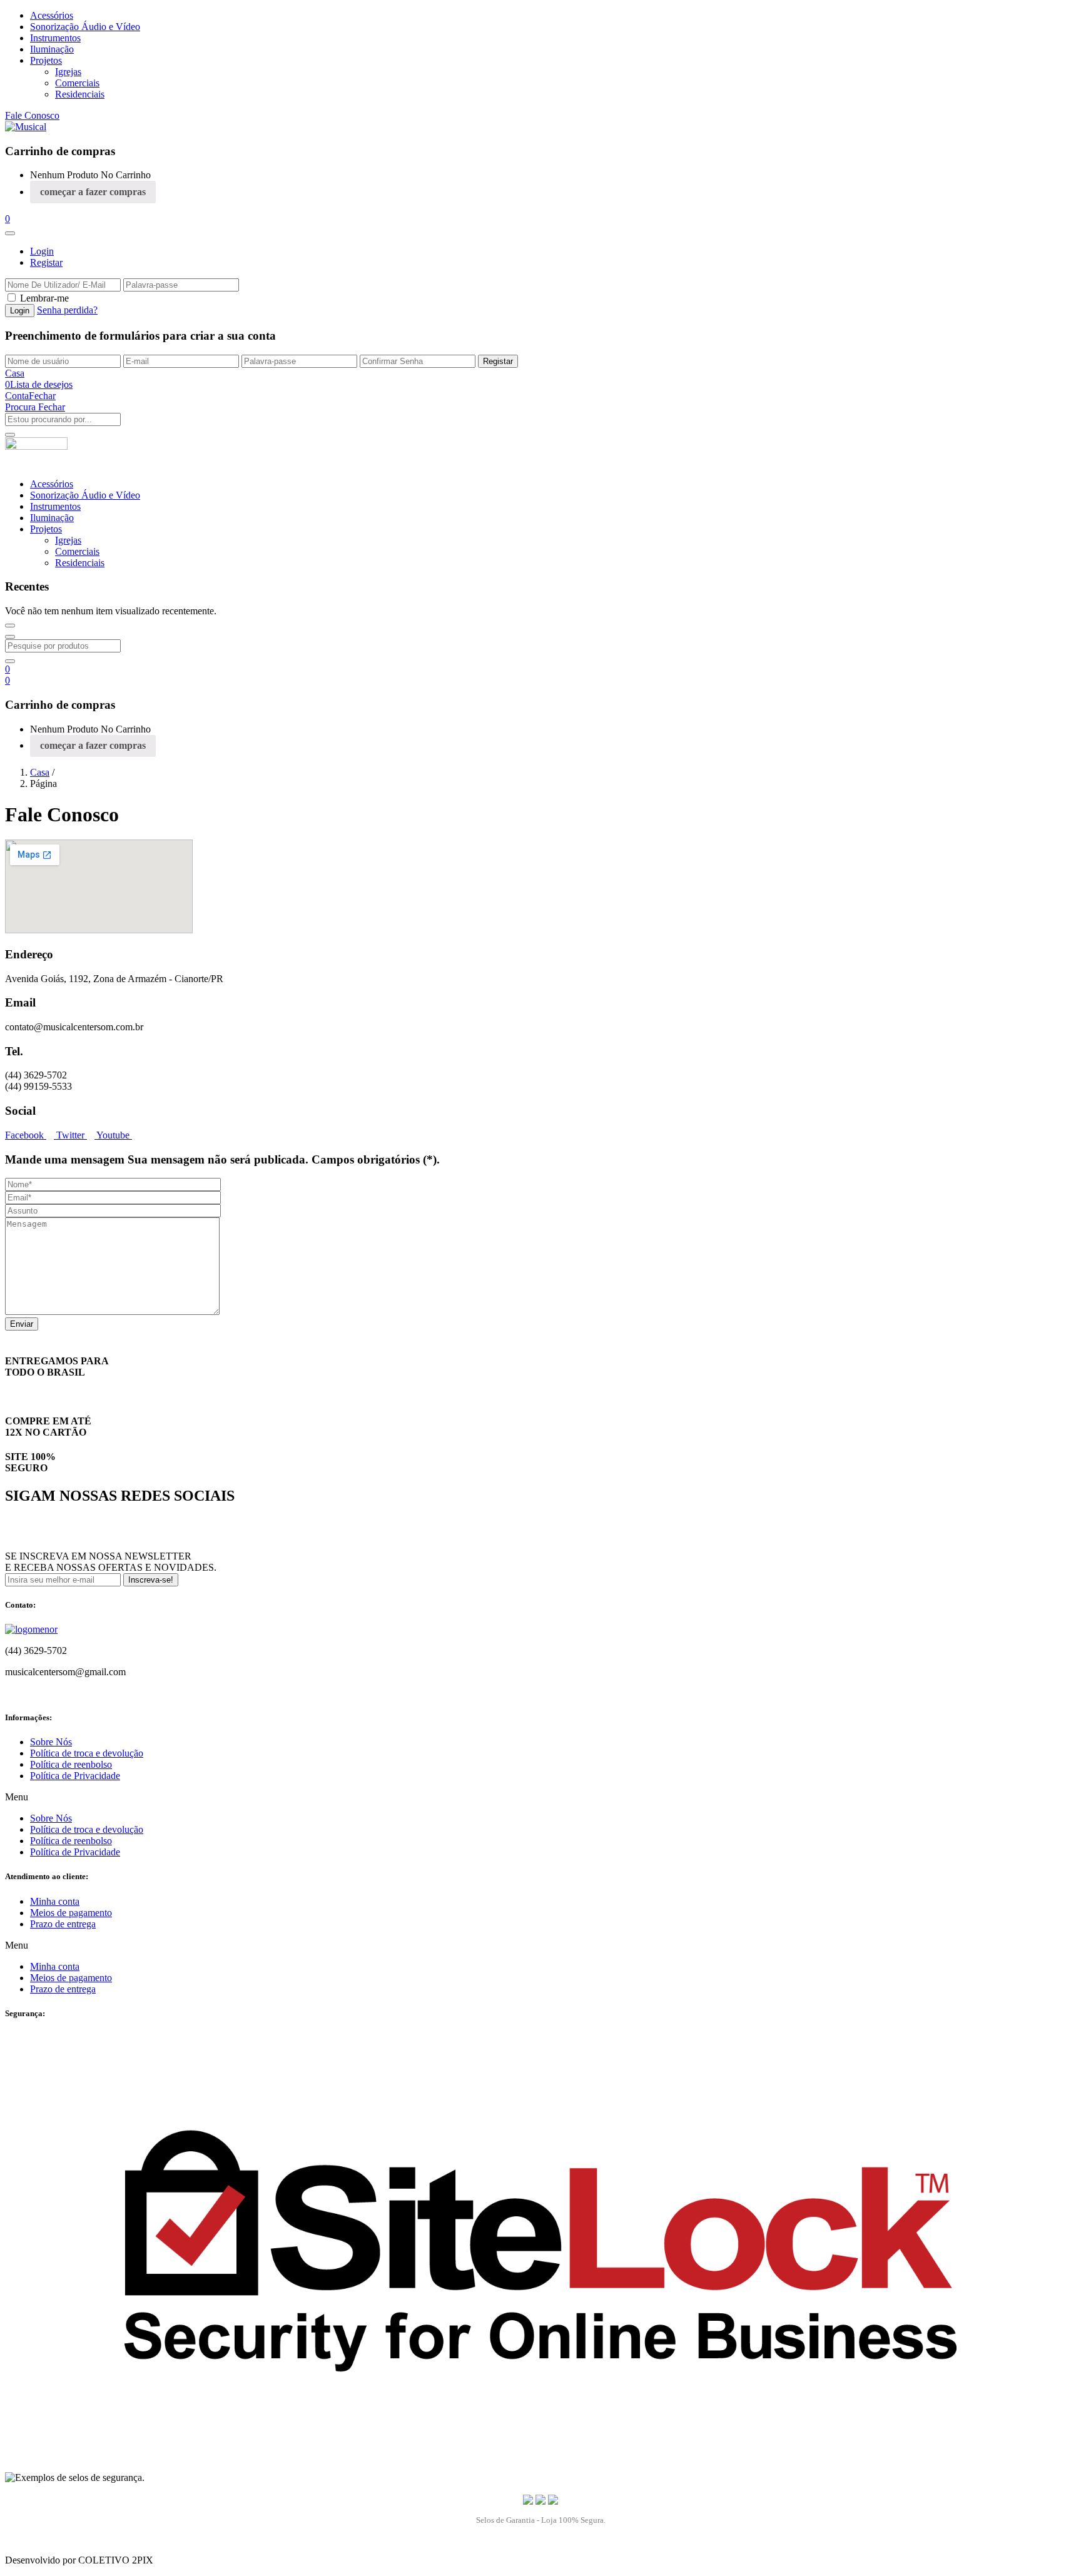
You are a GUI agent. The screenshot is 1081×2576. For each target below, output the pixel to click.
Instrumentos (55, 38)
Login (42, 251)
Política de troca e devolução (87, 1753)
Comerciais (77, 83)
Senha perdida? (67, 310)
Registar (46, 262)
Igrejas (68, 72)
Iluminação (52, 49)
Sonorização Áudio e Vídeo (85, 27)
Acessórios (52, 15)
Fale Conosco (32, 115)
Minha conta (55, 1901)
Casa (40, 772)
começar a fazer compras (93, 192)
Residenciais (80, 94)
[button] (8, 219)
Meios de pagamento (71, 1913)
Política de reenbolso (71, 1764)
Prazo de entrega (63, 1924)
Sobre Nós (51, 1742)
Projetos (46, 60)
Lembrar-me (44, 298)
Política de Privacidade (75, 1776)
